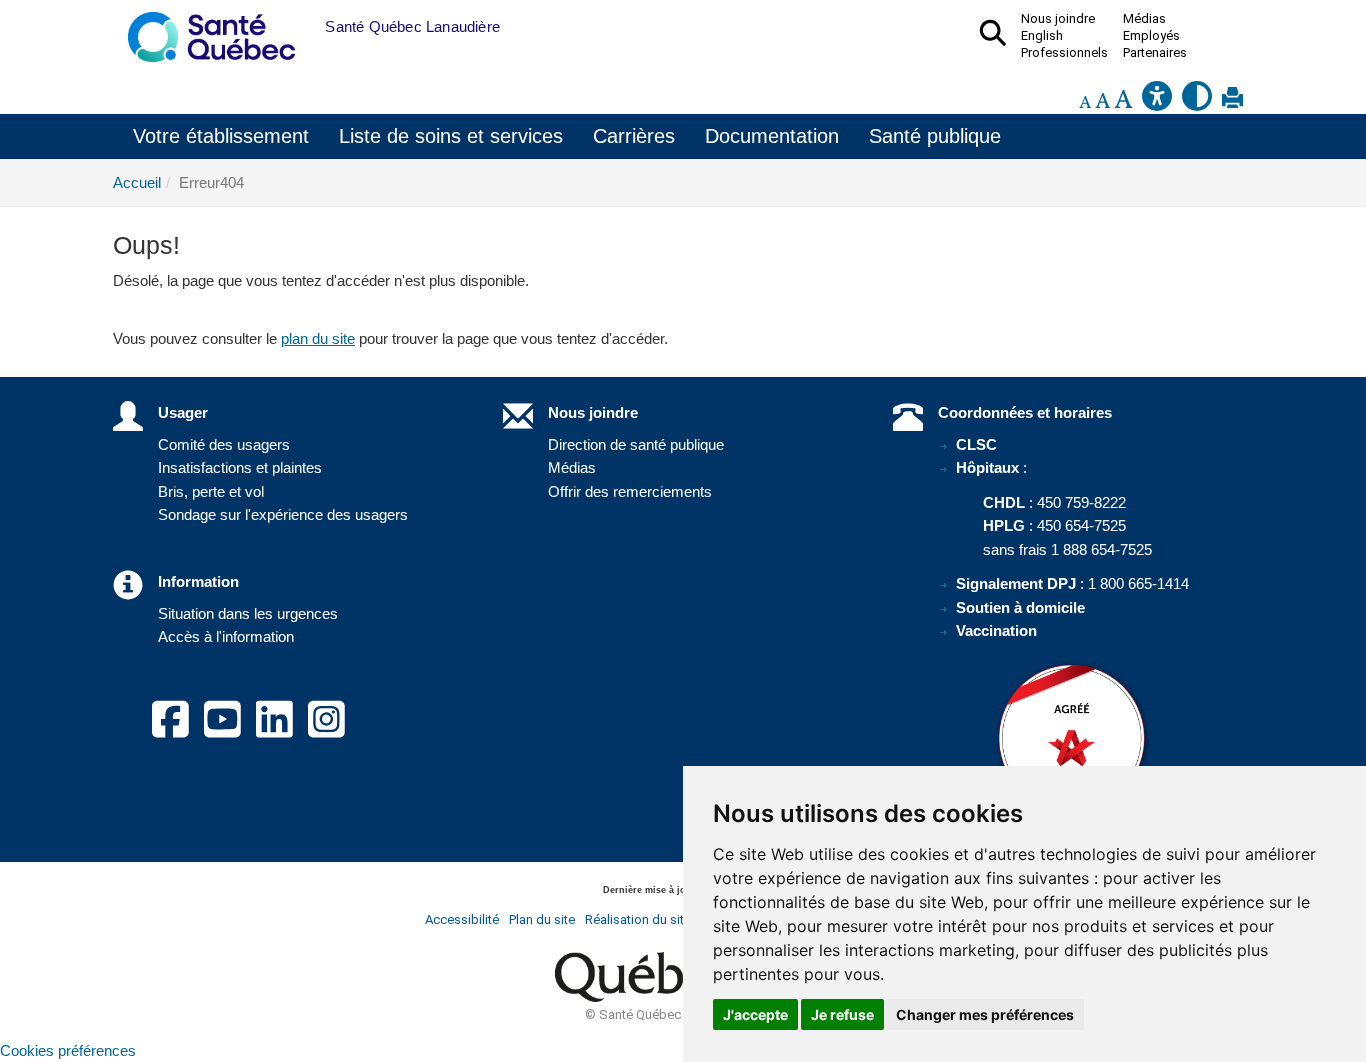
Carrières (634, 136)
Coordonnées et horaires (1025, 412)
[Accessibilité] (1157, 101)
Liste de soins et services (451, 136)
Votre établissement (221, 136)
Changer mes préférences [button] (985, 1014)
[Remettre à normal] (1102, 101)
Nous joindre (593, 412)
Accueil (137, 182)
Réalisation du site (638, 919)
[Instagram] (326, 730)
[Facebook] (170, 730)
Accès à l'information (226, 636)
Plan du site (542, 919)
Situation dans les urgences (248, 613)
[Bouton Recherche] (310, 27)
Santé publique (935, 136)
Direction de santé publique (636, 444)
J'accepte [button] (755, 1014)
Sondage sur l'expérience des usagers (283, 514)
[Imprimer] (1232, 101)
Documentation (772, 136)
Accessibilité (462, 919)
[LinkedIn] (274, 730)
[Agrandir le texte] (1123, 101)
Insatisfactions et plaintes (240, 467)
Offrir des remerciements (630, 491)
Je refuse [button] (842, 1014)
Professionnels (1064, 53)
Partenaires (1155, 53)
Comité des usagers (224, 444)
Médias (572, 467)
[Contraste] (1197, 101)
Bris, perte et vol (211, 491)
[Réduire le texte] (1085, 101)
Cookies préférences (68, 1050)
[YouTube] (222, 730)
